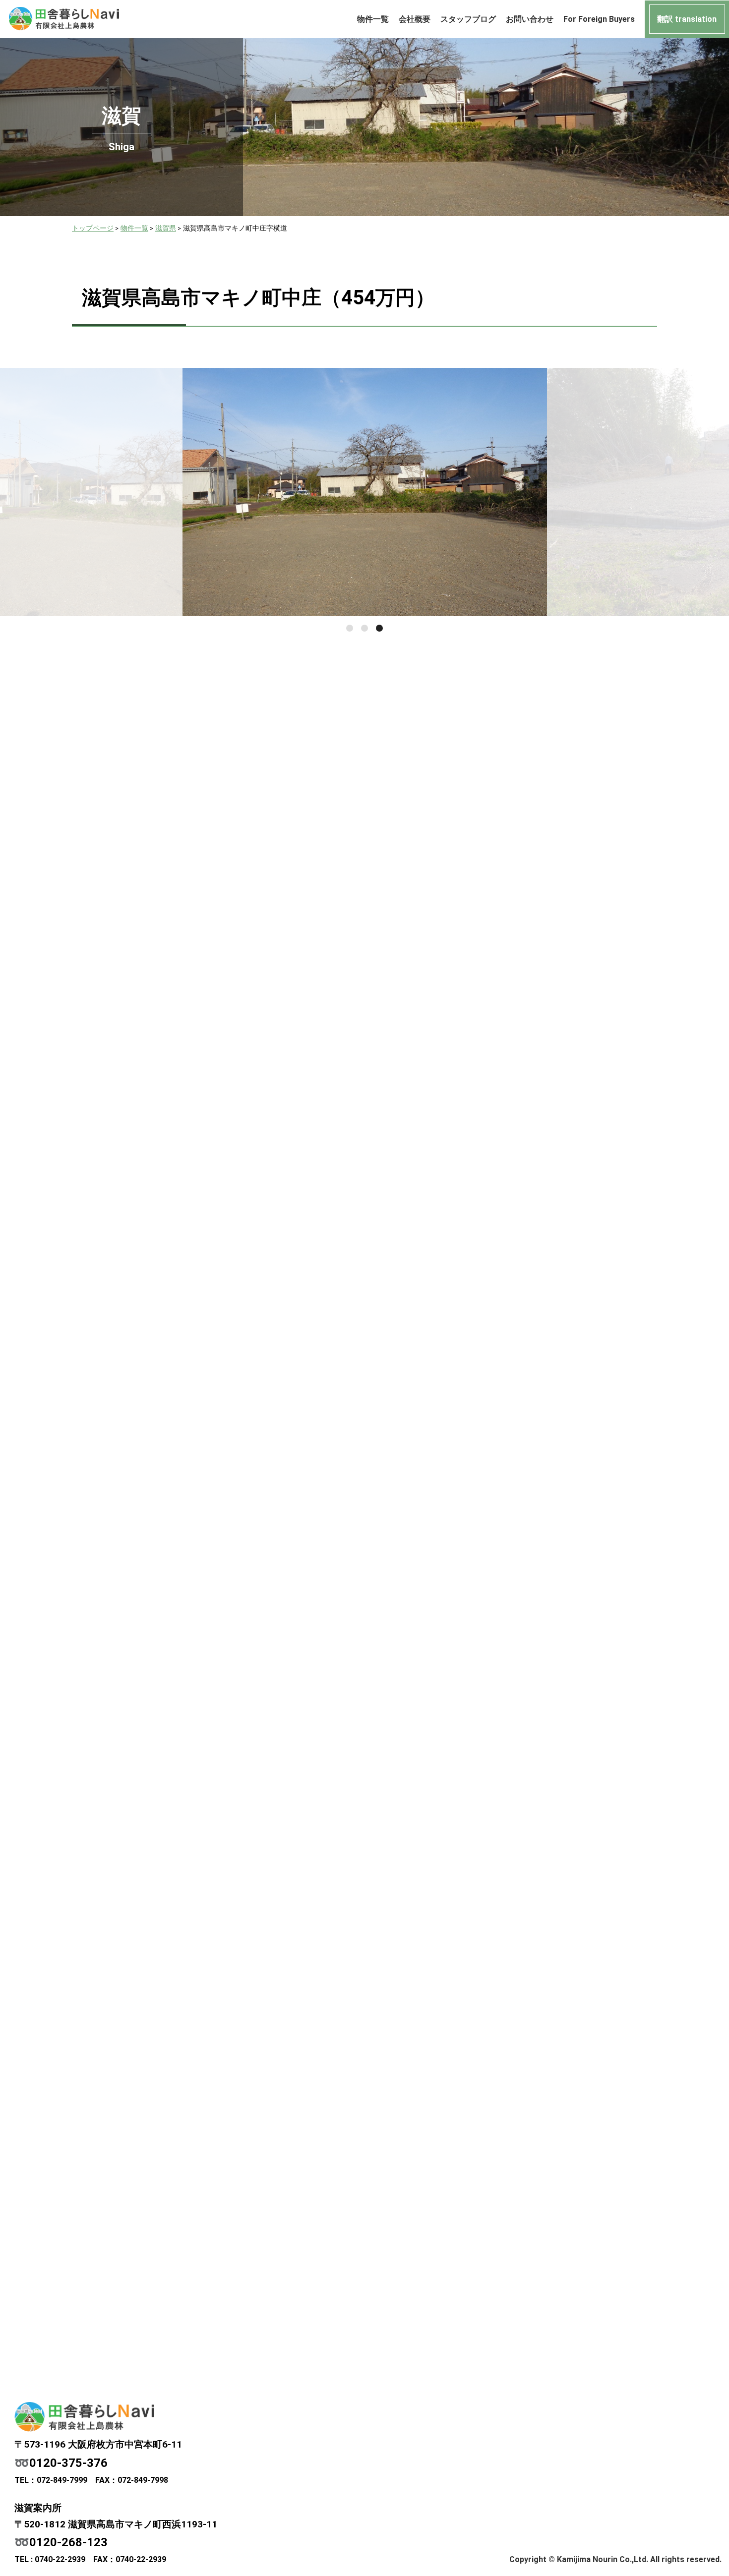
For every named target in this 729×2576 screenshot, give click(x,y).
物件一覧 (373, 19)
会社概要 (415, 19)
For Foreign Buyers (599, 19)
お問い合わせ (530, 19)
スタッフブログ (468, 19)
